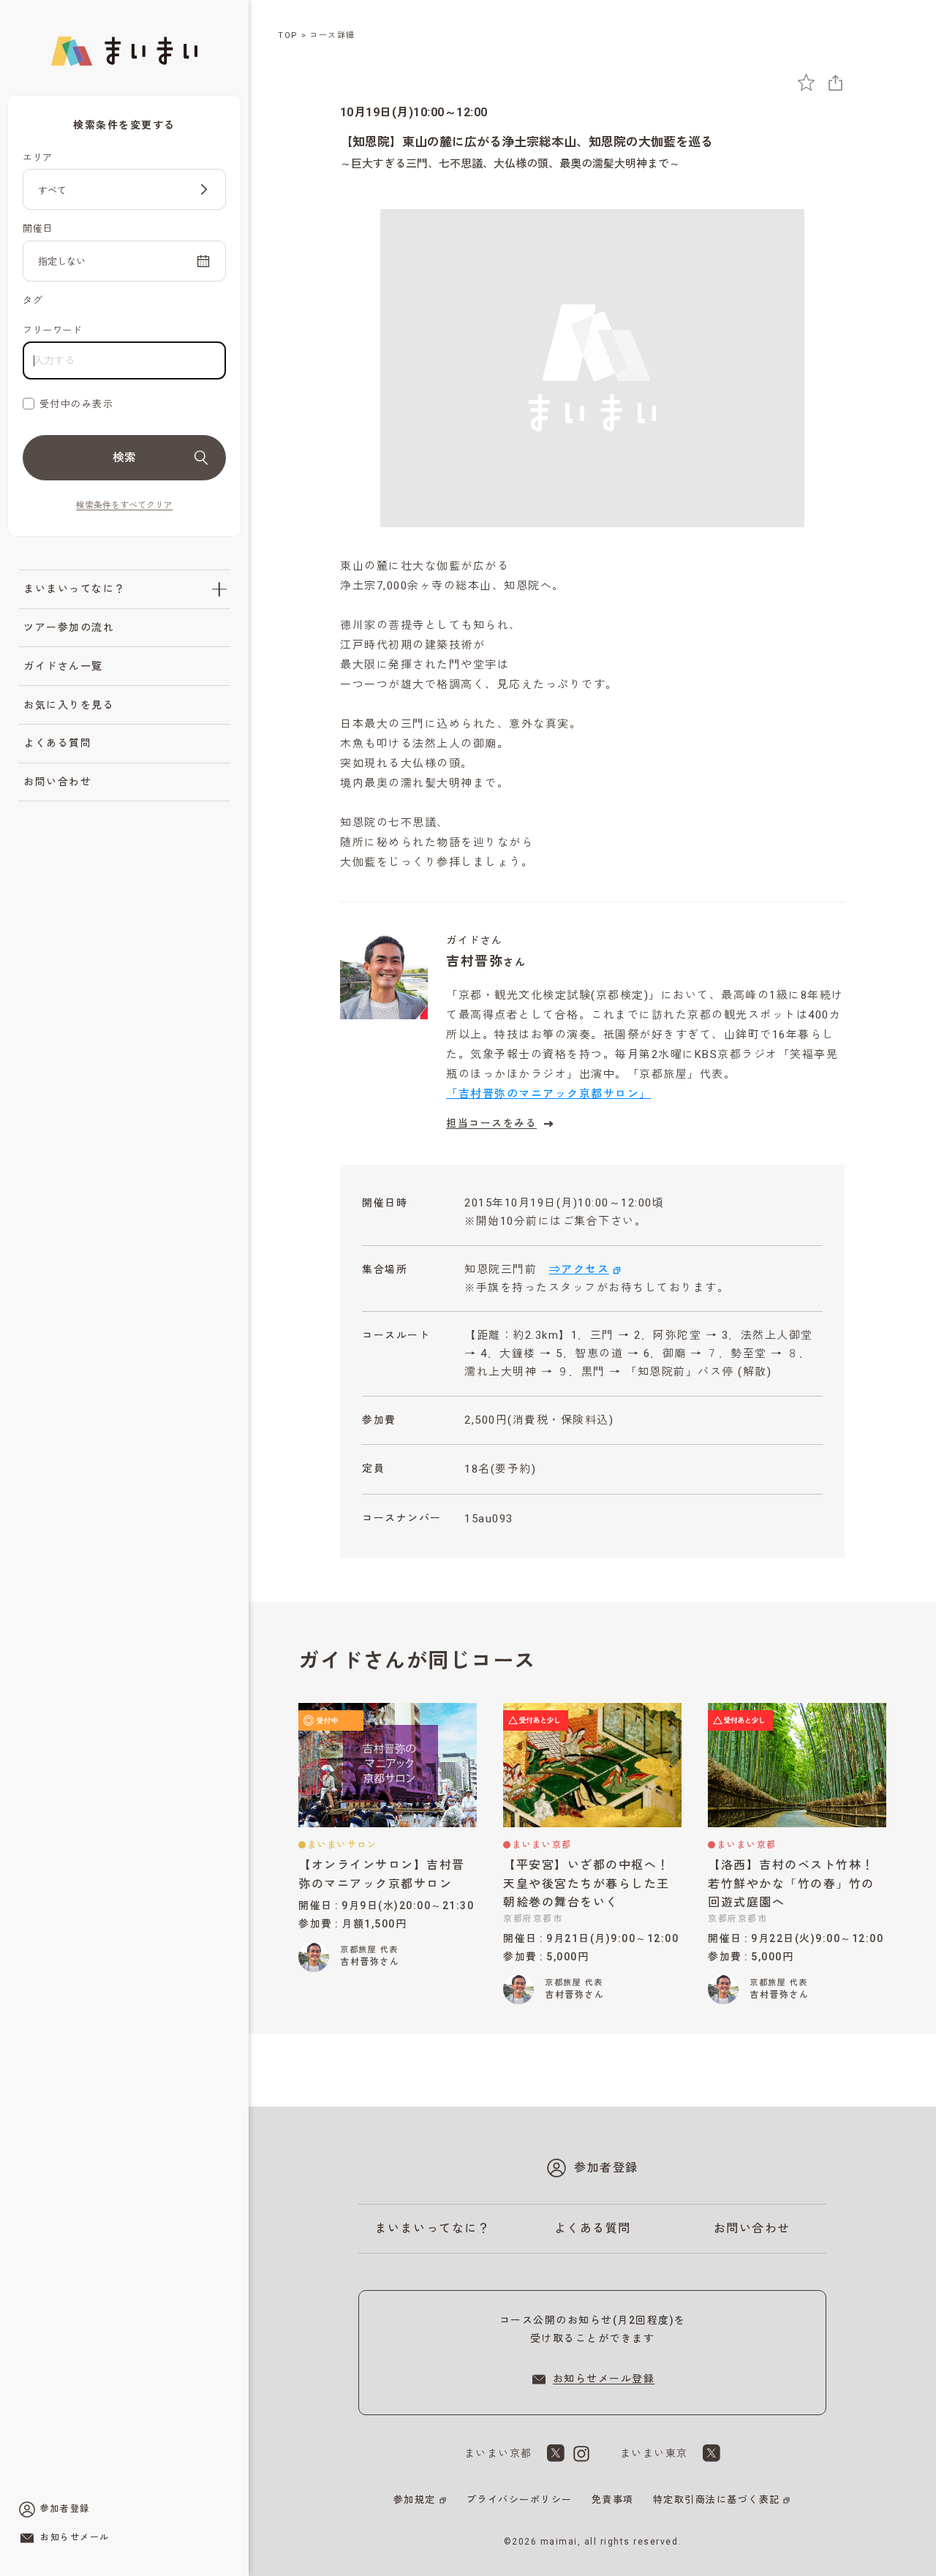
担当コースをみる (491, 1123)
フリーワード (52, 330)
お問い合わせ (57, 782)
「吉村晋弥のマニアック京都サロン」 (549, 1094)
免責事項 (613, 2500)
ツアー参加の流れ (69, 627)
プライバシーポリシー (520, 2500)
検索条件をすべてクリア (124, 505)
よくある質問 (57, 743)
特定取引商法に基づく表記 (717, 2500)
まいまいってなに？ (75, 589)
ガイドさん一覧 (63, 666)
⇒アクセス (580, 1269)
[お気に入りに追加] (806, 82)
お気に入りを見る (69, 705)
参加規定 (415, 2500)
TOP (288, 35)
